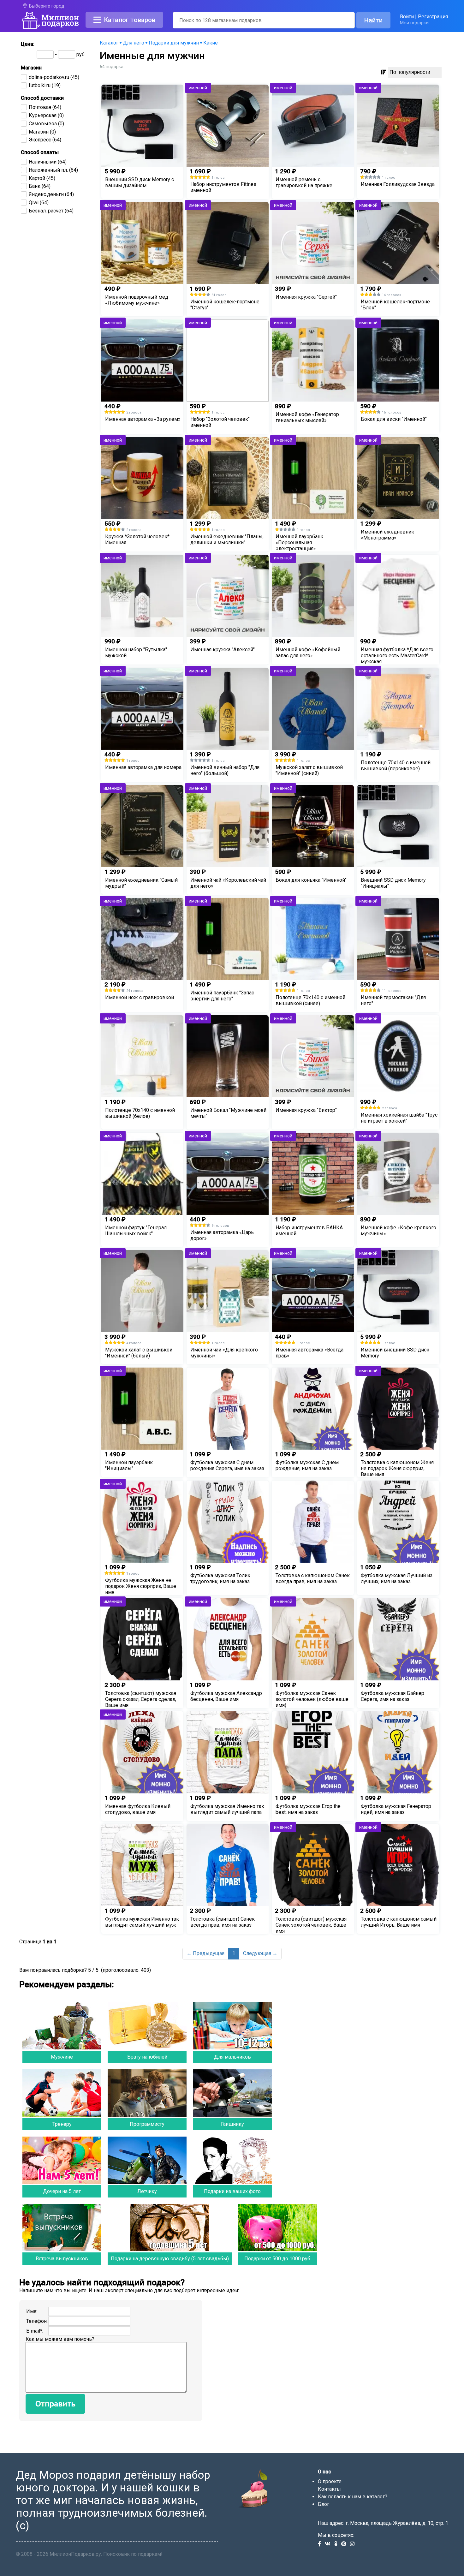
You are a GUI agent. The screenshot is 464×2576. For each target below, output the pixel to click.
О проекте (330, 2481)
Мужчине (62, 2057)
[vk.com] (330, 2544)
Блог (324, 2504)
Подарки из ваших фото (232, 2191)
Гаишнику (232, 2124)
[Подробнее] (142, 198)
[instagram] (354, 2544)
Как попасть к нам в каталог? (353, 2497)
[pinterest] (346, 2544)
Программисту (147, 2124)
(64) (45, 107)
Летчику (147, 2191)
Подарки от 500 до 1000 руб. (278, 2259)
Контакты (329, 2489)
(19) (45, 85)
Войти (407, 17)
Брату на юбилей (147, 2057)
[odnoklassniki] (338, 2544)
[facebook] (321, 2544)
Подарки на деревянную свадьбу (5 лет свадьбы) (170, 2259)
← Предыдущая (205, 1953)
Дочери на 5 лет (62, 2191)
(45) (54, 77)
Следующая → (260, 1953)
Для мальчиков (232, 2057)
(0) (46, 115)
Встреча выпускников (62, 2259)
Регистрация (433, 17)
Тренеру (62, 2124)
